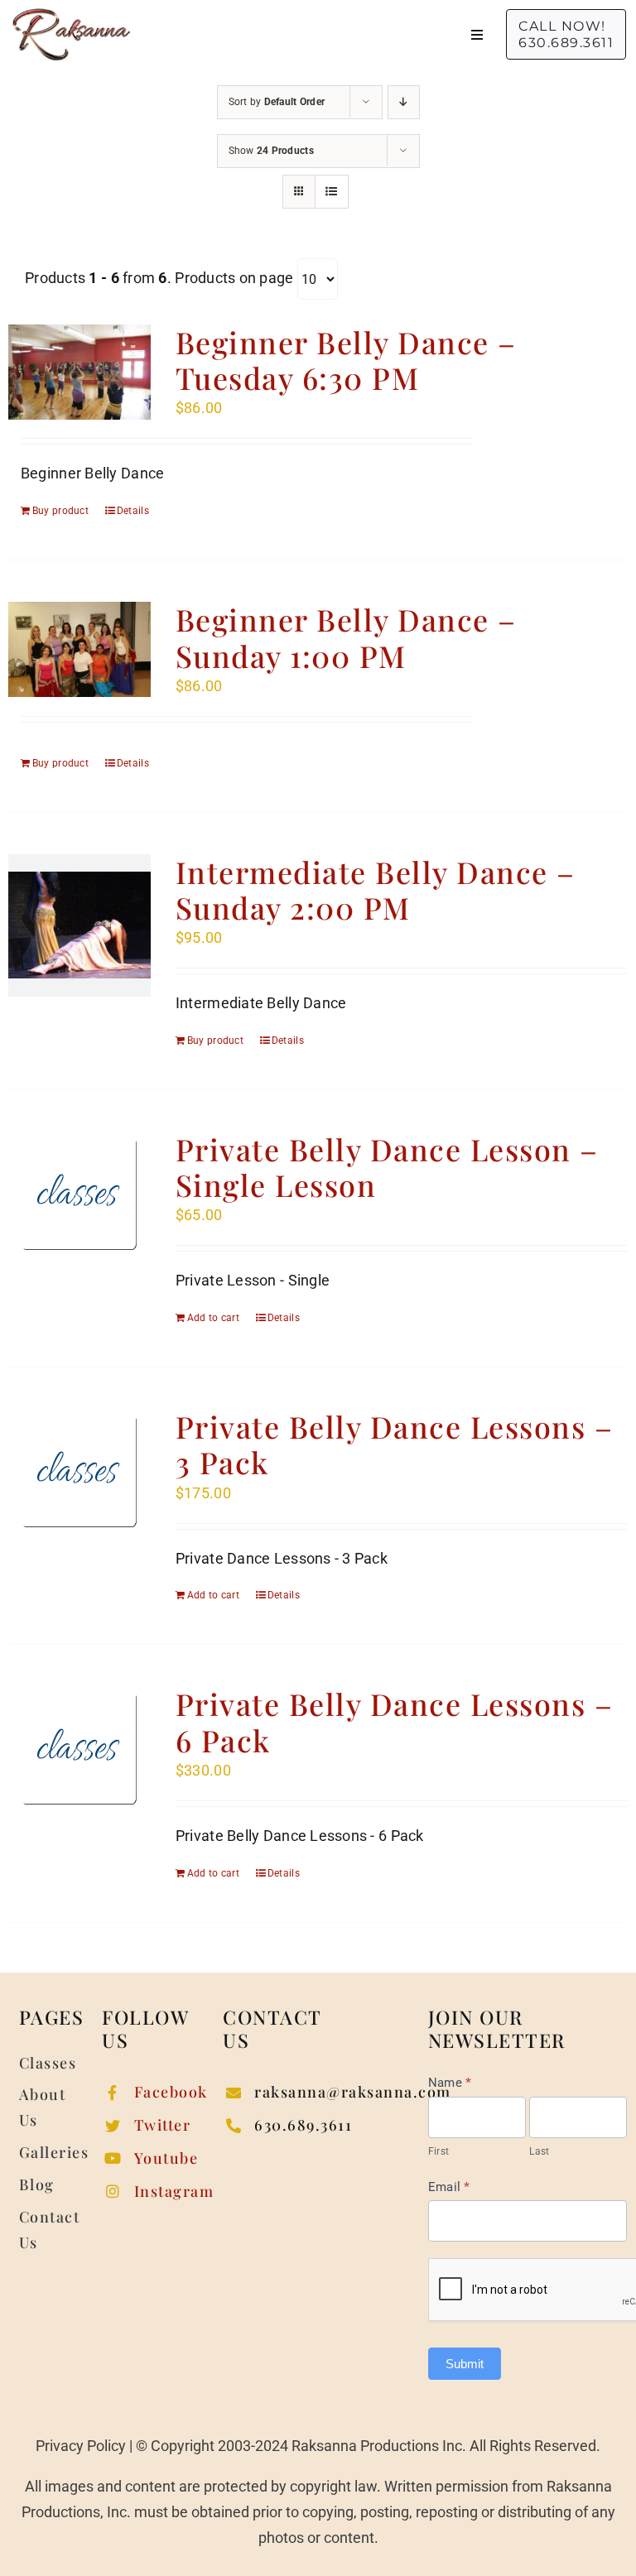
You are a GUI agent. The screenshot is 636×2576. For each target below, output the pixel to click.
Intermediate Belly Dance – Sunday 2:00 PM (376, 889)
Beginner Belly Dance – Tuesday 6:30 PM (346, 360)
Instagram (174, 2191)
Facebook (171, 2092)
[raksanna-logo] (71, 15)
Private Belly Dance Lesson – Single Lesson (387, 1167)
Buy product (60, 511)
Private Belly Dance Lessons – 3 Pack (395, 1444)
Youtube (166, 2158)
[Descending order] (404, 102)
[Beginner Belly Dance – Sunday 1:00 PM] (79, 649)
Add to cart (213, 1318)
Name (450, 2083)
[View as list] (332, 192)
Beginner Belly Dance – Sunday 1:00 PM (346, 637)
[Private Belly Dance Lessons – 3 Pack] (79, 1471)
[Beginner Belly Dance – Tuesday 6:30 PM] (79, 372)
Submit (465, 2364)
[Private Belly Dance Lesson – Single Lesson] (79, 1194)
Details (133, 511)
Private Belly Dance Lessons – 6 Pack (395, 1721)
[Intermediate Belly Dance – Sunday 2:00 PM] (79, 925)
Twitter (163, 2125)
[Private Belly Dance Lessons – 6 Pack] (79, 1748)
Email (449, 2187)
